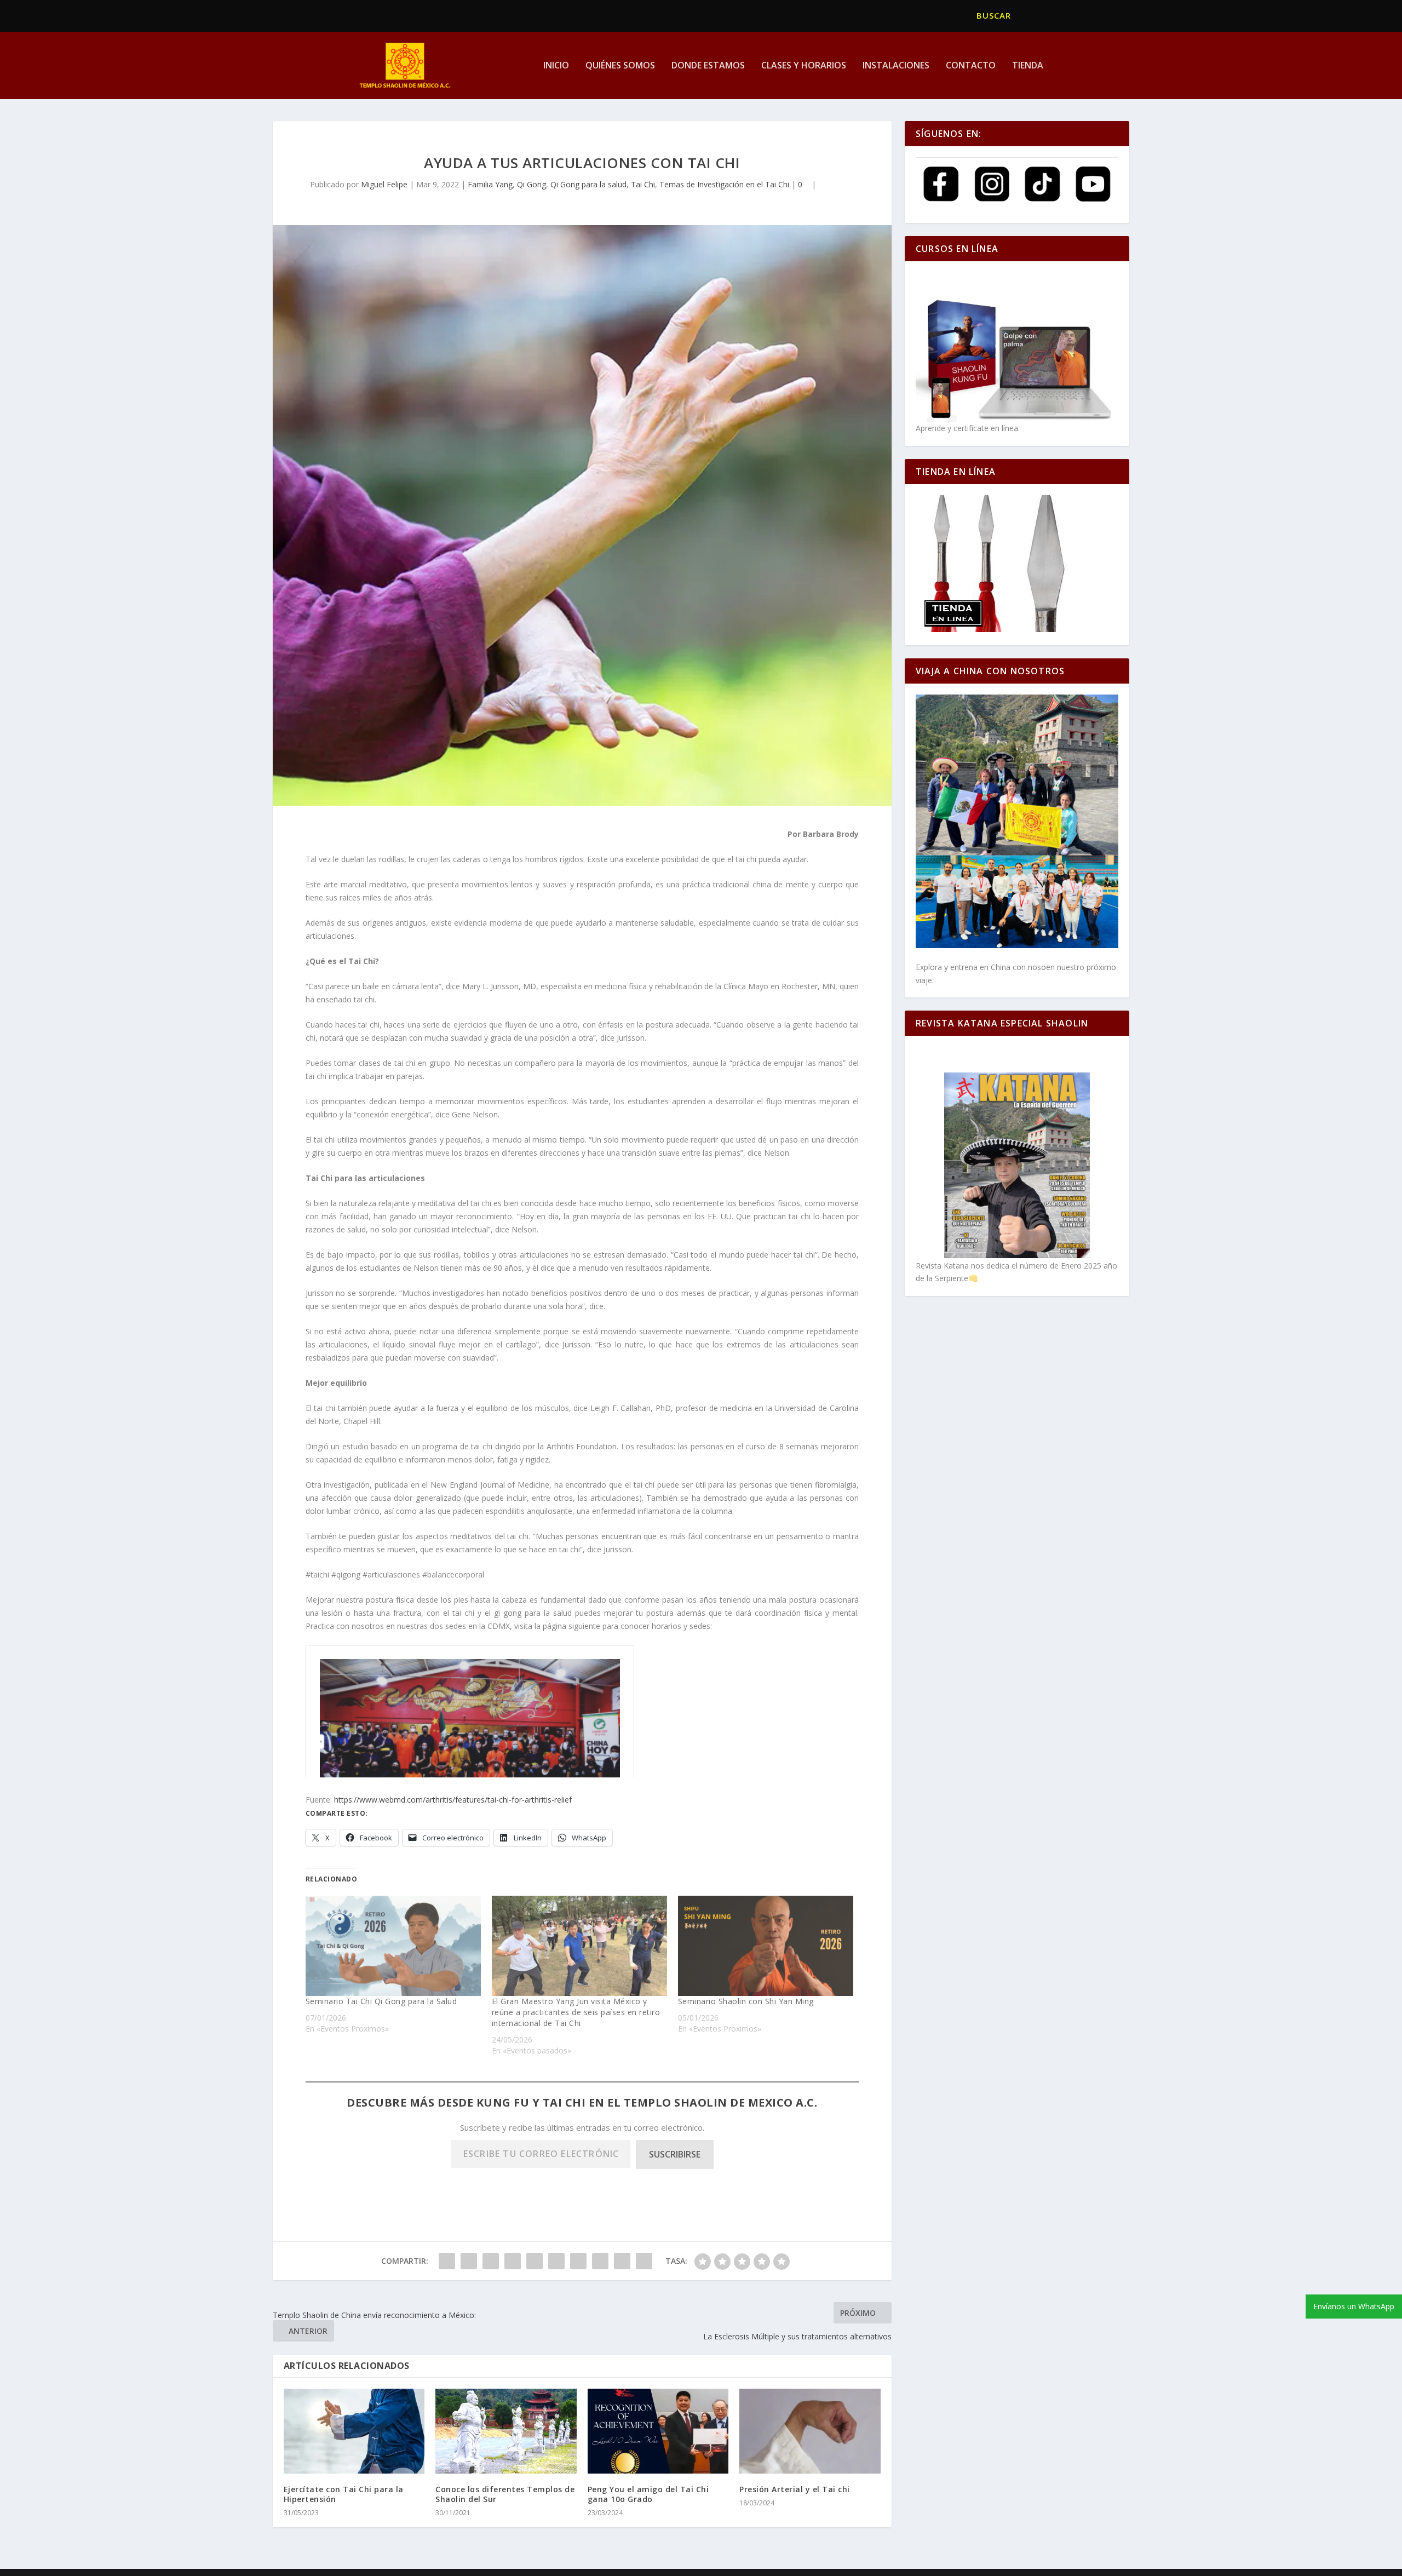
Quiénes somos (620, 66)
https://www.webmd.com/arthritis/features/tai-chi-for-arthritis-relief (453, 1800)
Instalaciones (896, 66)
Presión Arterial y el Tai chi (795, 2489)
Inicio (556, 66)
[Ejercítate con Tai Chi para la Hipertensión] (354, 2431)
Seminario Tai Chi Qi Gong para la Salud (381, 2001)
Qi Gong (532, 184)
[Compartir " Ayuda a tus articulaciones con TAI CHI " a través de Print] (644, 2261)
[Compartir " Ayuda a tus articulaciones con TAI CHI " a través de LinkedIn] (556, 2261)
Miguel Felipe (384, 184)
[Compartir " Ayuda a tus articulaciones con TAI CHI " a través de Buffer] (578, 2261)
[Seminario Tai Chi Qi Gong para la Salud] (393, 1946)
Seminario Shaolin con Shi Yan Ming (746, 2001)
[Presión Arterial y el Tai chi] (810, 2431)
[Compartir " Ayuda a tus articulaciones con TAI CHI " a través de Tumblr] (513, 2261)
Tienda (1028, 66)
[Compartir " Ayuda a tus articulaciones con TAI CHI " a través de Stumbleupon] (600, 2261)
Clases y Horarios (804, 66)
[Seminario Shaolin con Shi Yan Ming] (766, 1946)
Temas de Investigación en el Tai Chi (724, 184)
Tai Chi (643, 184)
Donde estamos (708, 66)
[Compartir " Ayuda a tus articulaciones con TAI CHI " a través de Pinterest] (535, 2261)
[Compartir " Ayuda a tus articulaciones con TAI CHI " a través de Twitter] (469, 2261)
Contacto (971, 66)
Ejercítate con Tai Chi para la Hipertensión (344, 2494)
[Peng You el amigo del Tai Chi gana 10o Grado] (658, 2431)
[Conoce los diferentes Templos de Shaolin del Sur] (506, 2431)
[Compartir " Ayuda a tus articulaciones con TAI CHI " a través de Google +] (491, 2261)
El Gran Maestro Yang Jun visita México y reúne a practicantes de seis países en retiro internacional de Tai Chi (576, 2012)
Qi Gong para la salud (588, 184)
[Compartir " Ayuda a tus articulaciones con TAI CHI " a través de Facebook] (447, 2261)
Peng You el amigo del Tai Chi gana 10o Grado (648, 2494)
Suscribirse (675, 2154)
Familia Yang (490, 184)
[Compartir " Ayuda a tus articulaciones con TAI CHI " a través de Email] (622, 2261)
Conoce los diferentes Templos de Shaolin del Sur (505, 2494)
